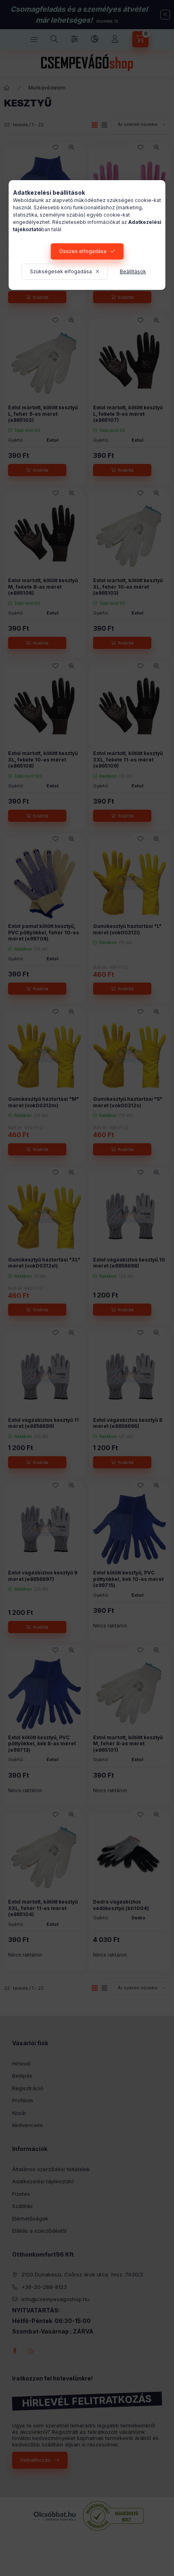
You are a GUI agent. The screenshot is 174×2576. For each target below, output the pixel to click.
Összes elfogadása (83, 251)
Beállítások (133, 271)
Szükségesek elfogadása (61, 271)
